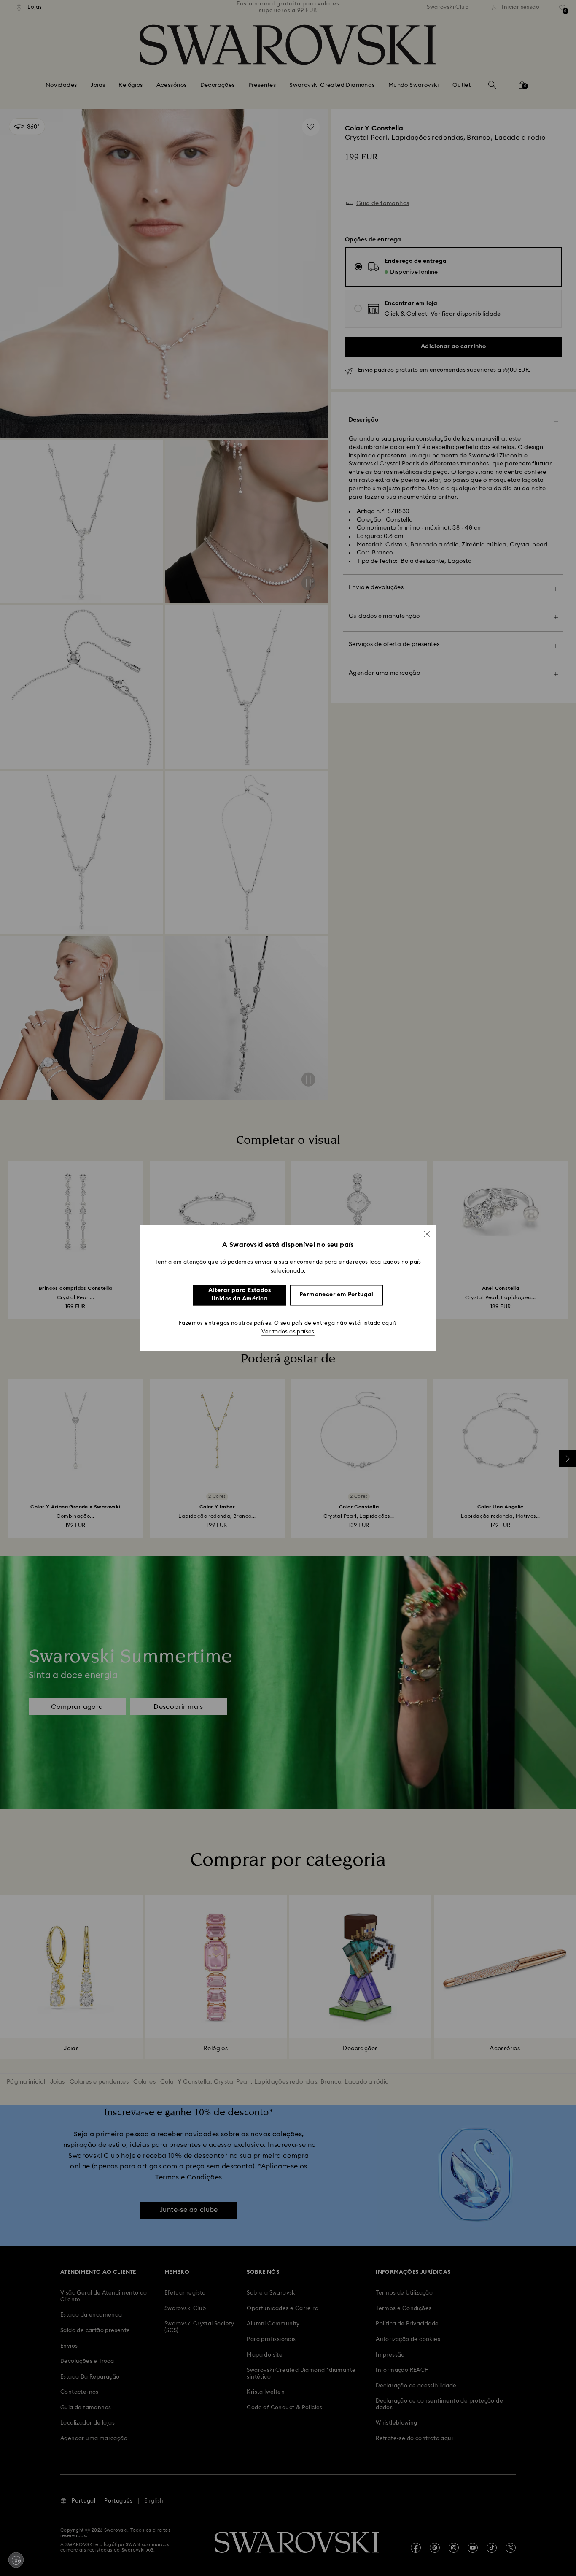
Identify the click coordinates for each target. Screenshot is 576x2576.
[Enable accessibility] (16, 2560)
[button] (427, 1234)
